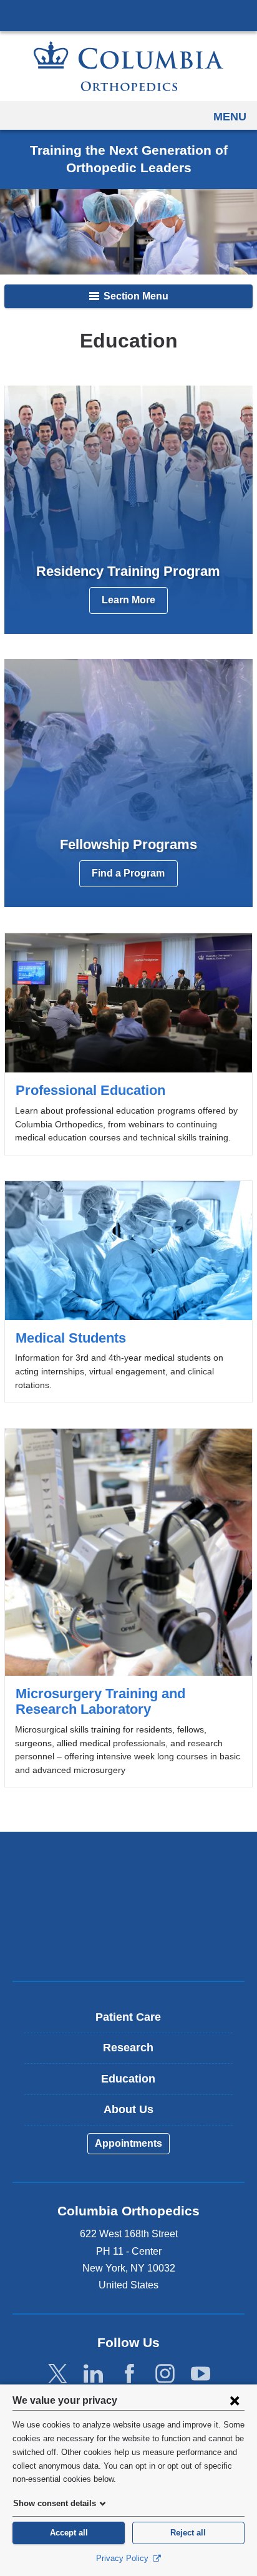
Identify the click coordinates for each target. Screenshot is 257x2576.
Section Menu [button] (135, 296)
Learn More (128, 600)
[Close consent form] (235, 2400)
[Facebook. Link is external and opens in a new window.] (129, 2374)
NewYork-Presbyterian (128, 1906)
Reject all (188, 2533)
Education (128, 2079)
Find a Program (128, 873)
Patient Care (128, 2017)
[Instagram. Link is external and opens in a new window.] (165, 2374)
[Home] (128, 66)
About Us (128, 2109)
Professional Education (128, 1044)
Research (128, 2048)
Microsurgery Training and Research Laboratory (128, 1608)
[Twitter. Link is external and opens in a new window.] (58, 2374)
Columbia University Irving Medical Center (128, 15)
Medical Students (128, 1291)
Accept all (69, 2533)
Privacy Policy (124, 2558)
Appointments (128, 2143)
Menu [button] (230, 117)
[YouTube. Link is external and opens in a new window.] (201, 2374)
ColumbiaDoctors (128, 1945)
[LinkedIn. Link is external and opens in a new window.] (93, 2374)
